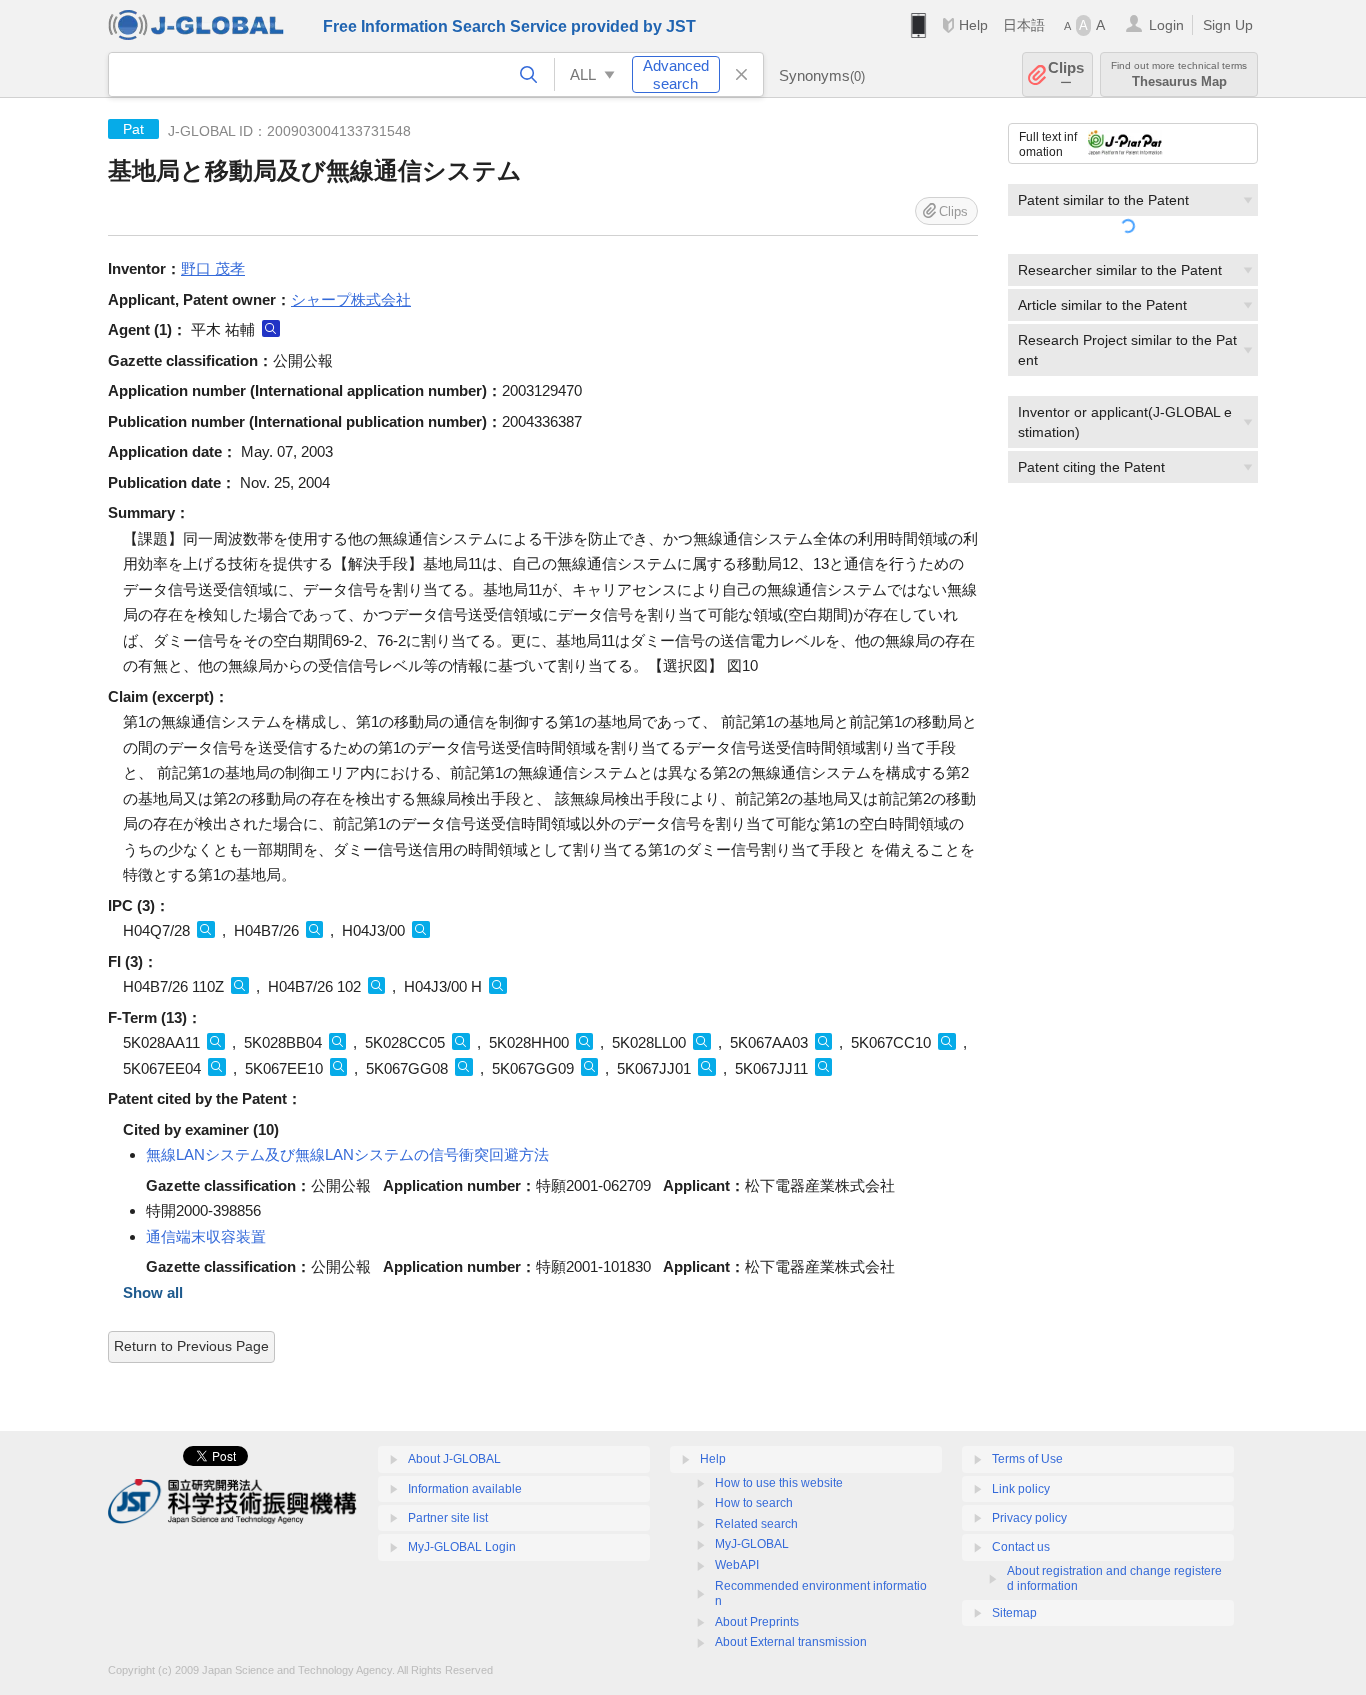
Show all (153, 1292)
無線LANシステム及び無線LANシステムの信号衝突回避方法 (347, 1154)
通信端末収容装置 (206, 1236)
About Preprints (757, 1622)
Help (973, 25)
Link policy (1021, 1489)
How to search (754, 1503)
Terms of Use (1027, 1459)
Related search (756, 1524)
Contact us (1021, 1547)
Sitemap (1014, 1613)
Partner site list (448, 1518)
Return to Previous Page (191, 1346)
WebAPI (737, 1565)
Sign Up (1228, 25)
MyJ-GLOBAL (752, 1544)
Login (1166, 25)
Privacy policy (1029, 1518)
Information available (465, 1489)
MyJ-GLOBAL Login (462, 1547)
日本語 (1024, 25)
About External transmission (791, 1642)
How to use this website (779, 1483)
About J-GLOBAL (454, 1459)
